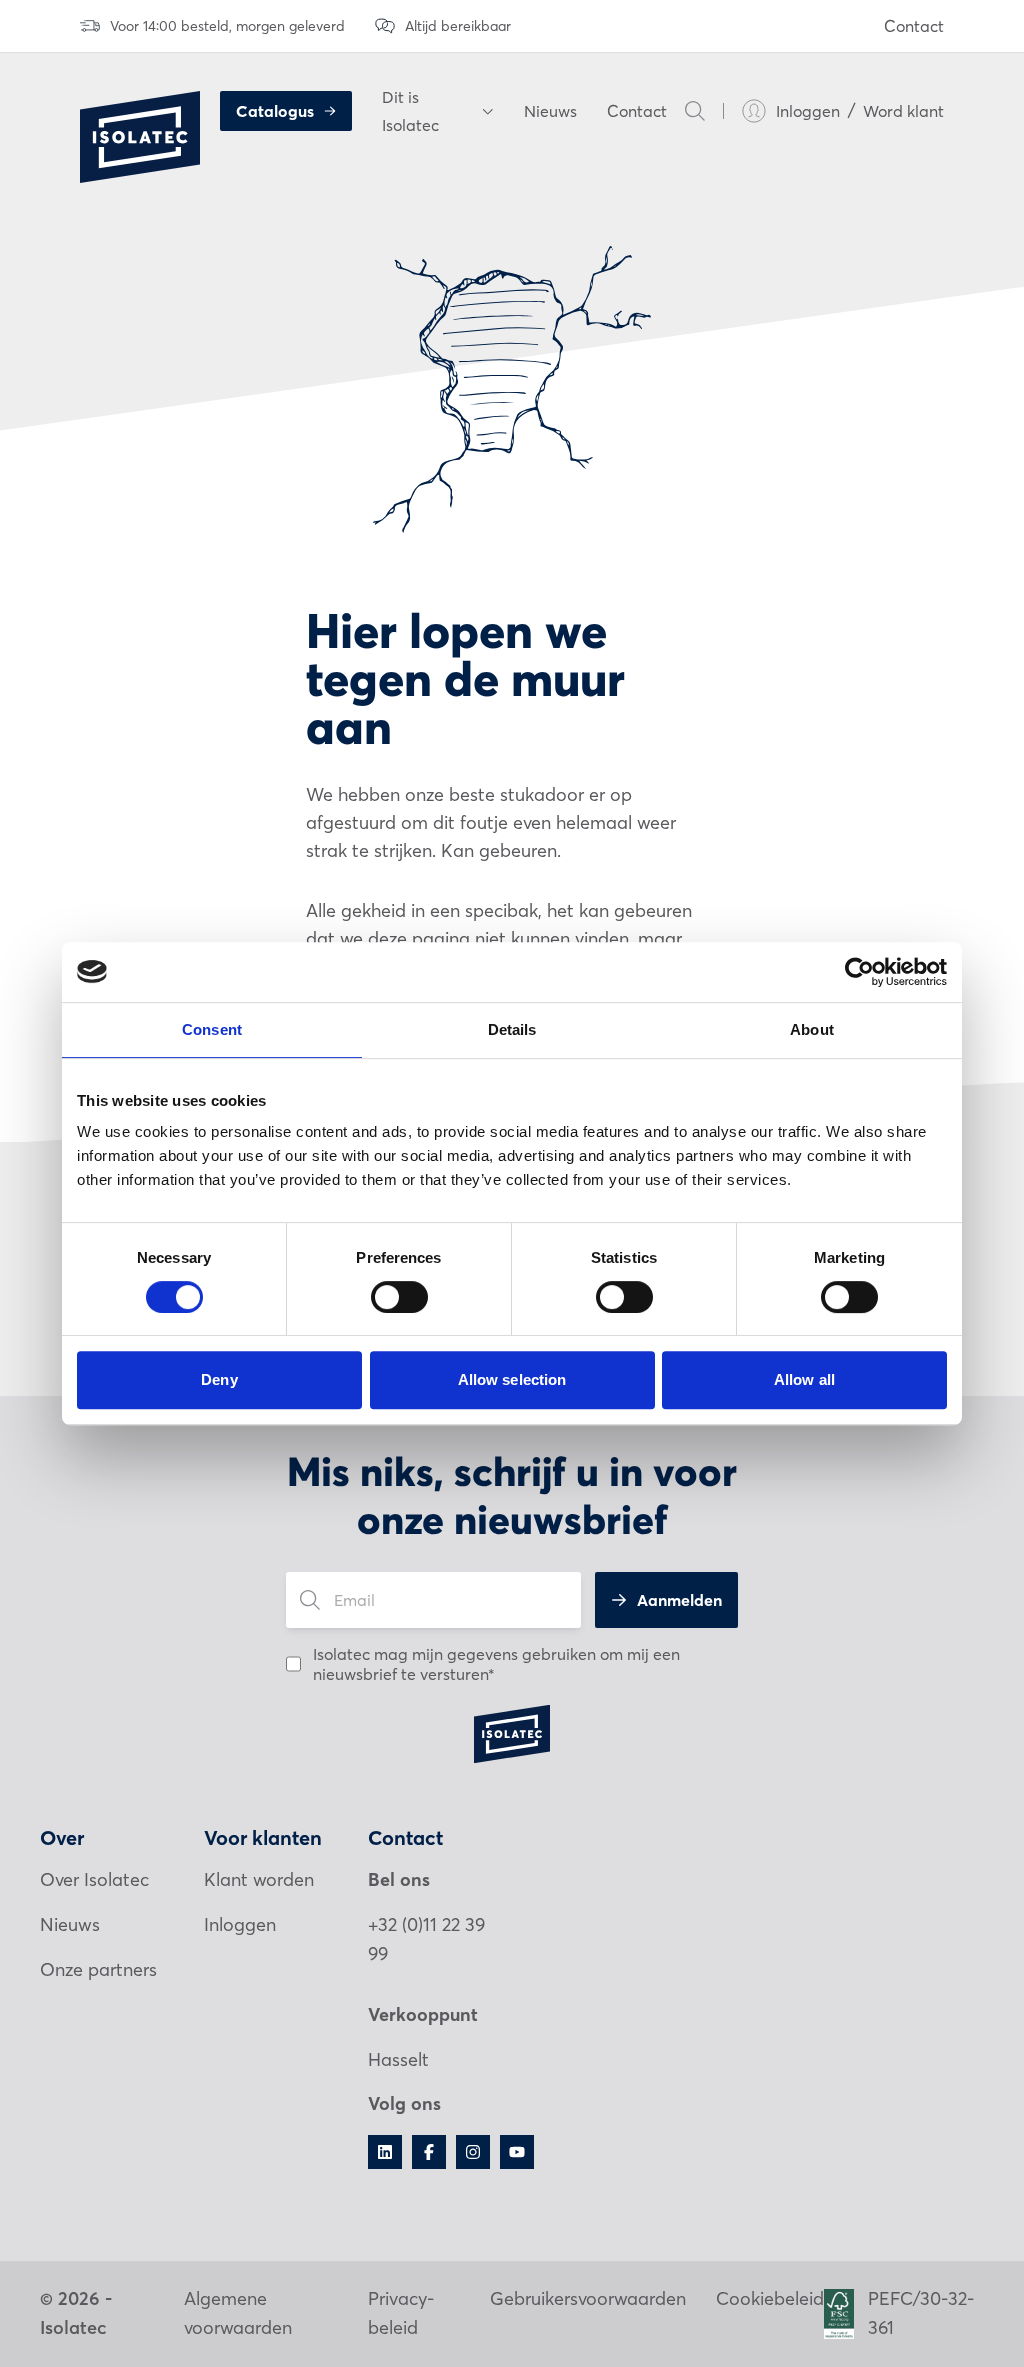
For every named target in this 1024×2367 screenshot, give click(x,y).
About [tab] (812, 1029)
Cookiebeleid (770, 2298)
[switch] (399, 1297)
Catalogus (275, 111)
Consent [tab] (212, 1029)
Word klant (903, 111)
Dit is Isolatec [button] (410, 111)
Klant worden (259, 1879)
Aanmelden (679, 1600)
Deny (219, 1379)
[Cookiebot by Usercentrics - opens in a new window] (859, 972)
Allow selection (512, 1379)
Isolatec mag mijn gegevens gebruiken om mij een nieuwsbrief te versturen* (496, 1664)
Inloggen (808, 111)
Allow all (804, 1379)
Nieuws (550, 111)
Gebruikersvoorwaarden (588, 2298)
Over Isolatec (94, 1879)
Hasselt (398, 2059)
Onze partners (98, 1969)
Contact (914, 26)
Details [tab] (512, 1029)
